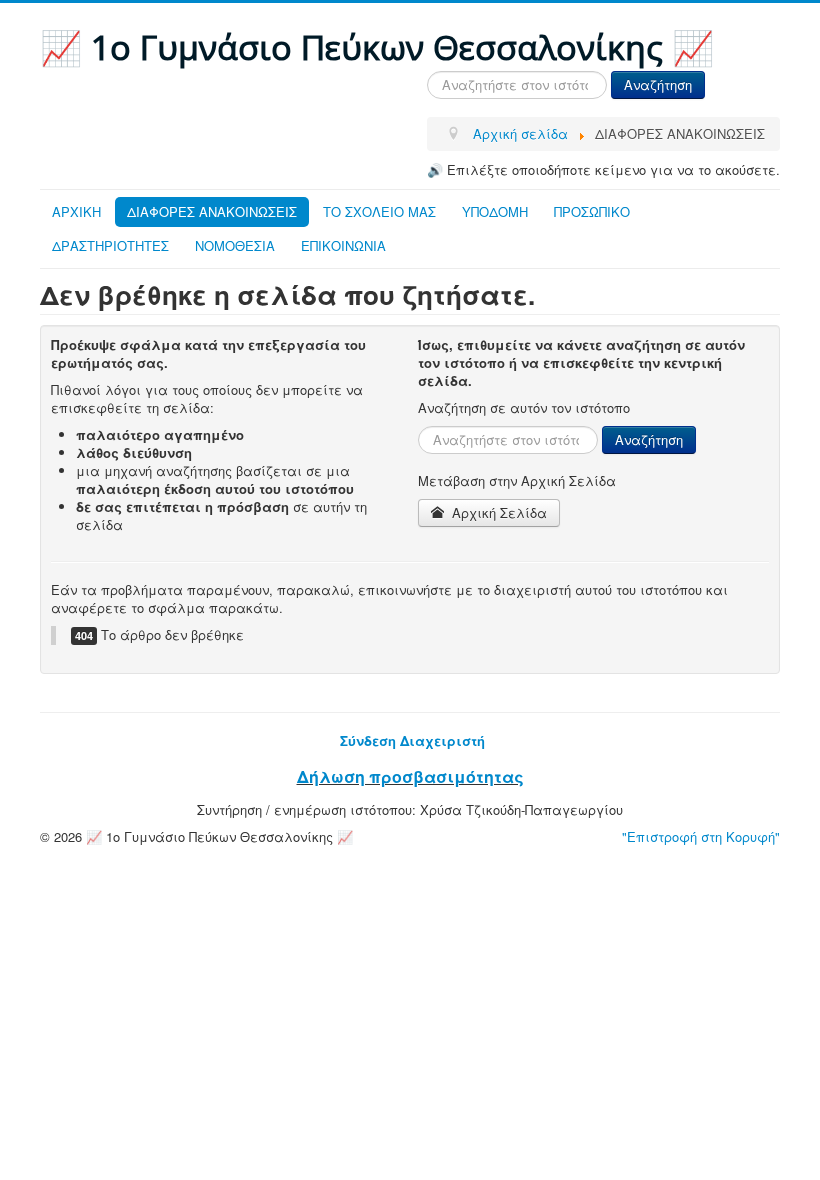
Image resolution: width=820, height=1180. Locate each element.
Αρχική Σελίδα (497, 512)
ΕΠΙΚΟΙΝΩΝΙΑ (343, 245)
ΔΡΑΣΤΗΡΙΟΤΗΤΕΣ (110, 245)
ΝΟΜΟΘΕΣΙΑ (235, 245)
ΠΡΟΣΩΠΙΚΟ (592, 211)
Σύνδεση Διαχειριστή (412, 740)
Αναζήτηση (658, 84)
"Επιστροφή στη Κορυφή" (701, 836)
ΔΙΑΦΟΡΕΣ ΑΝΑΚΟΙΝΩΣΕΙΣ (212, 211)
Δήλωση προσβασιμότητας (410, 776)
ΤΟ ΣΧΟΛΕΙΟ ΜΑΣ (379, 211)
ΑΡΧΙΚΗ (76, 211)
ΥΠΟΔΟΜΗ (495, 211)
